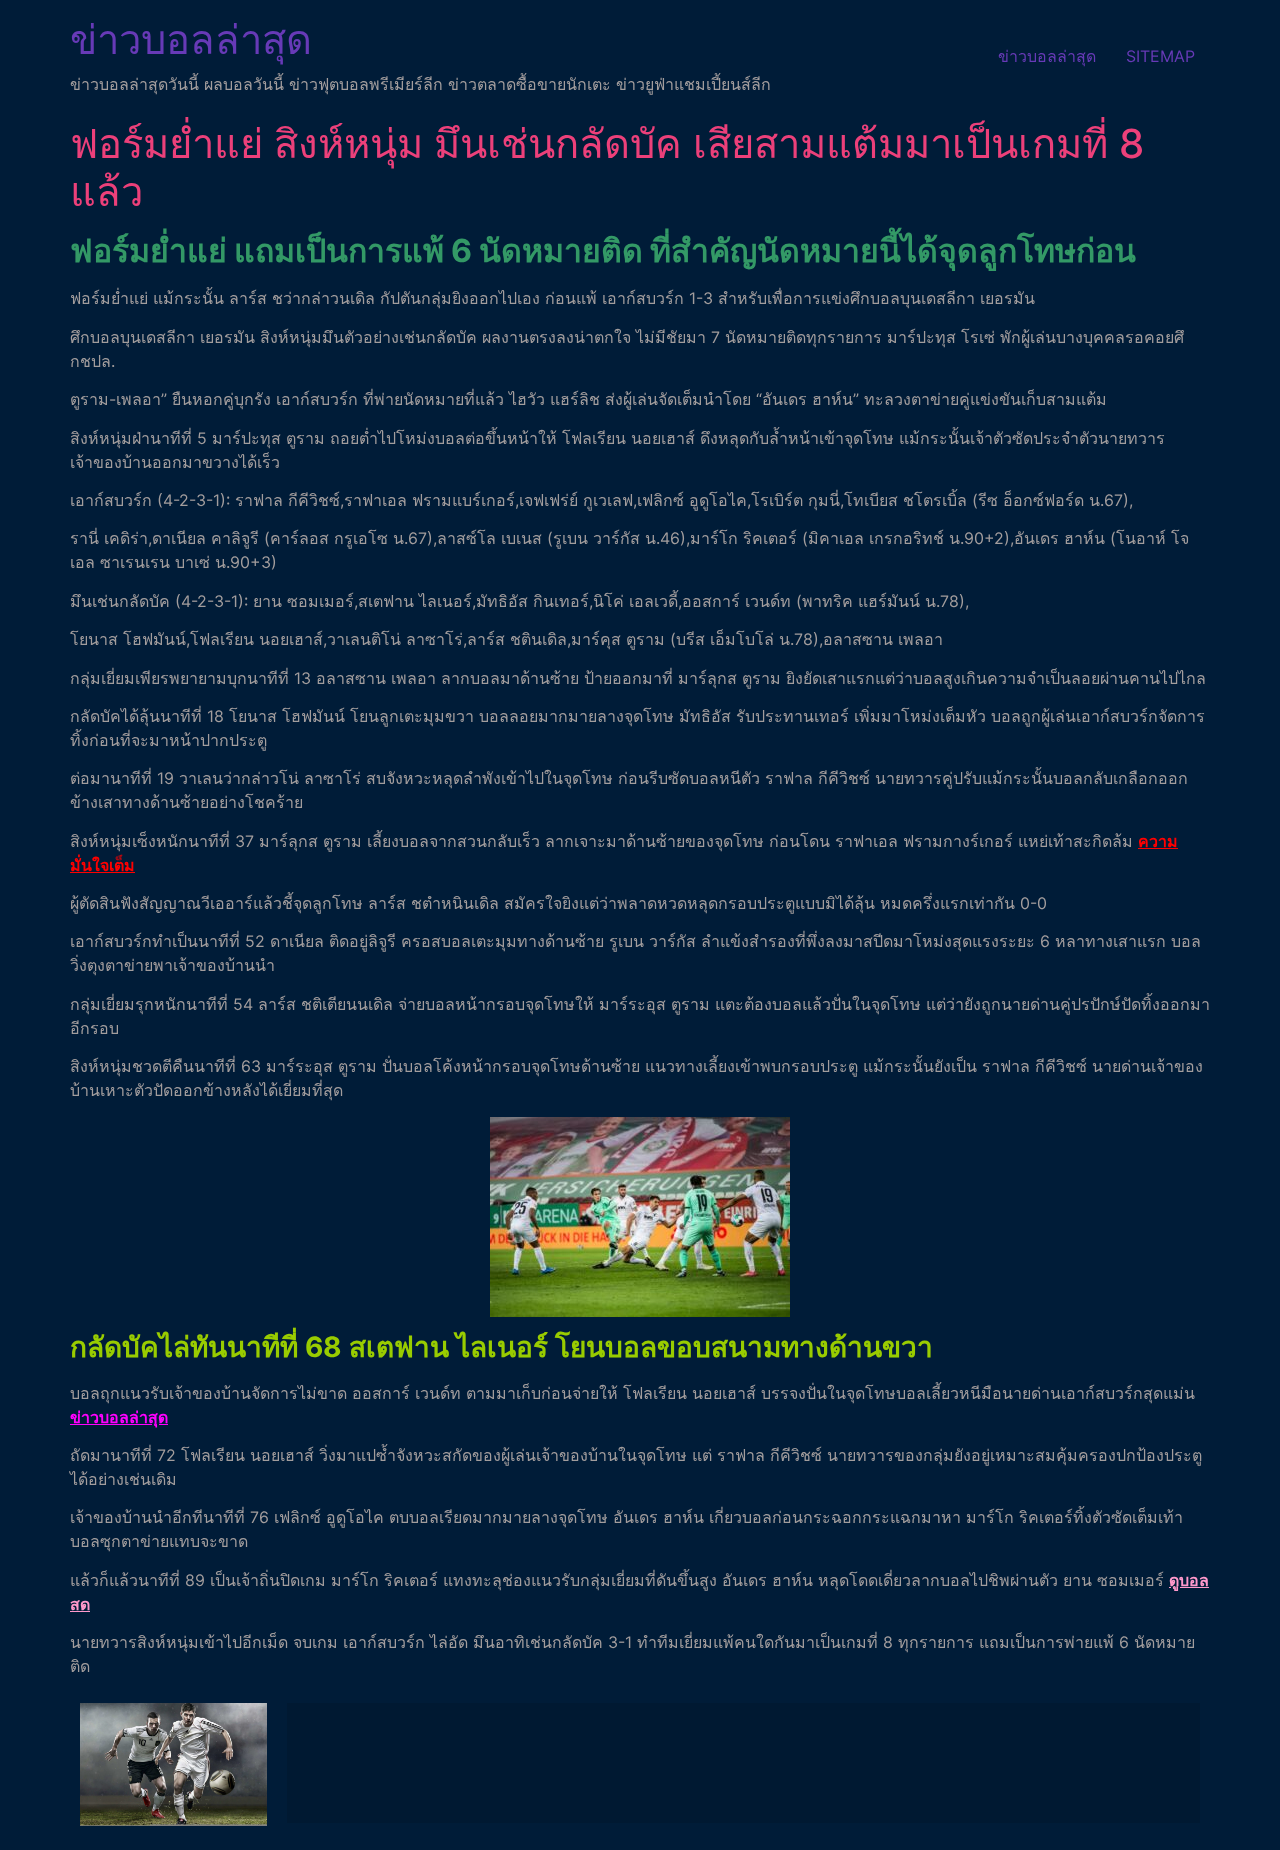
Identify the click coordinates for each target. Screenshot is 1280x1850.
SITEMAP (1160, 56)
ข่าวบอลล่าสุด (191, 39)
